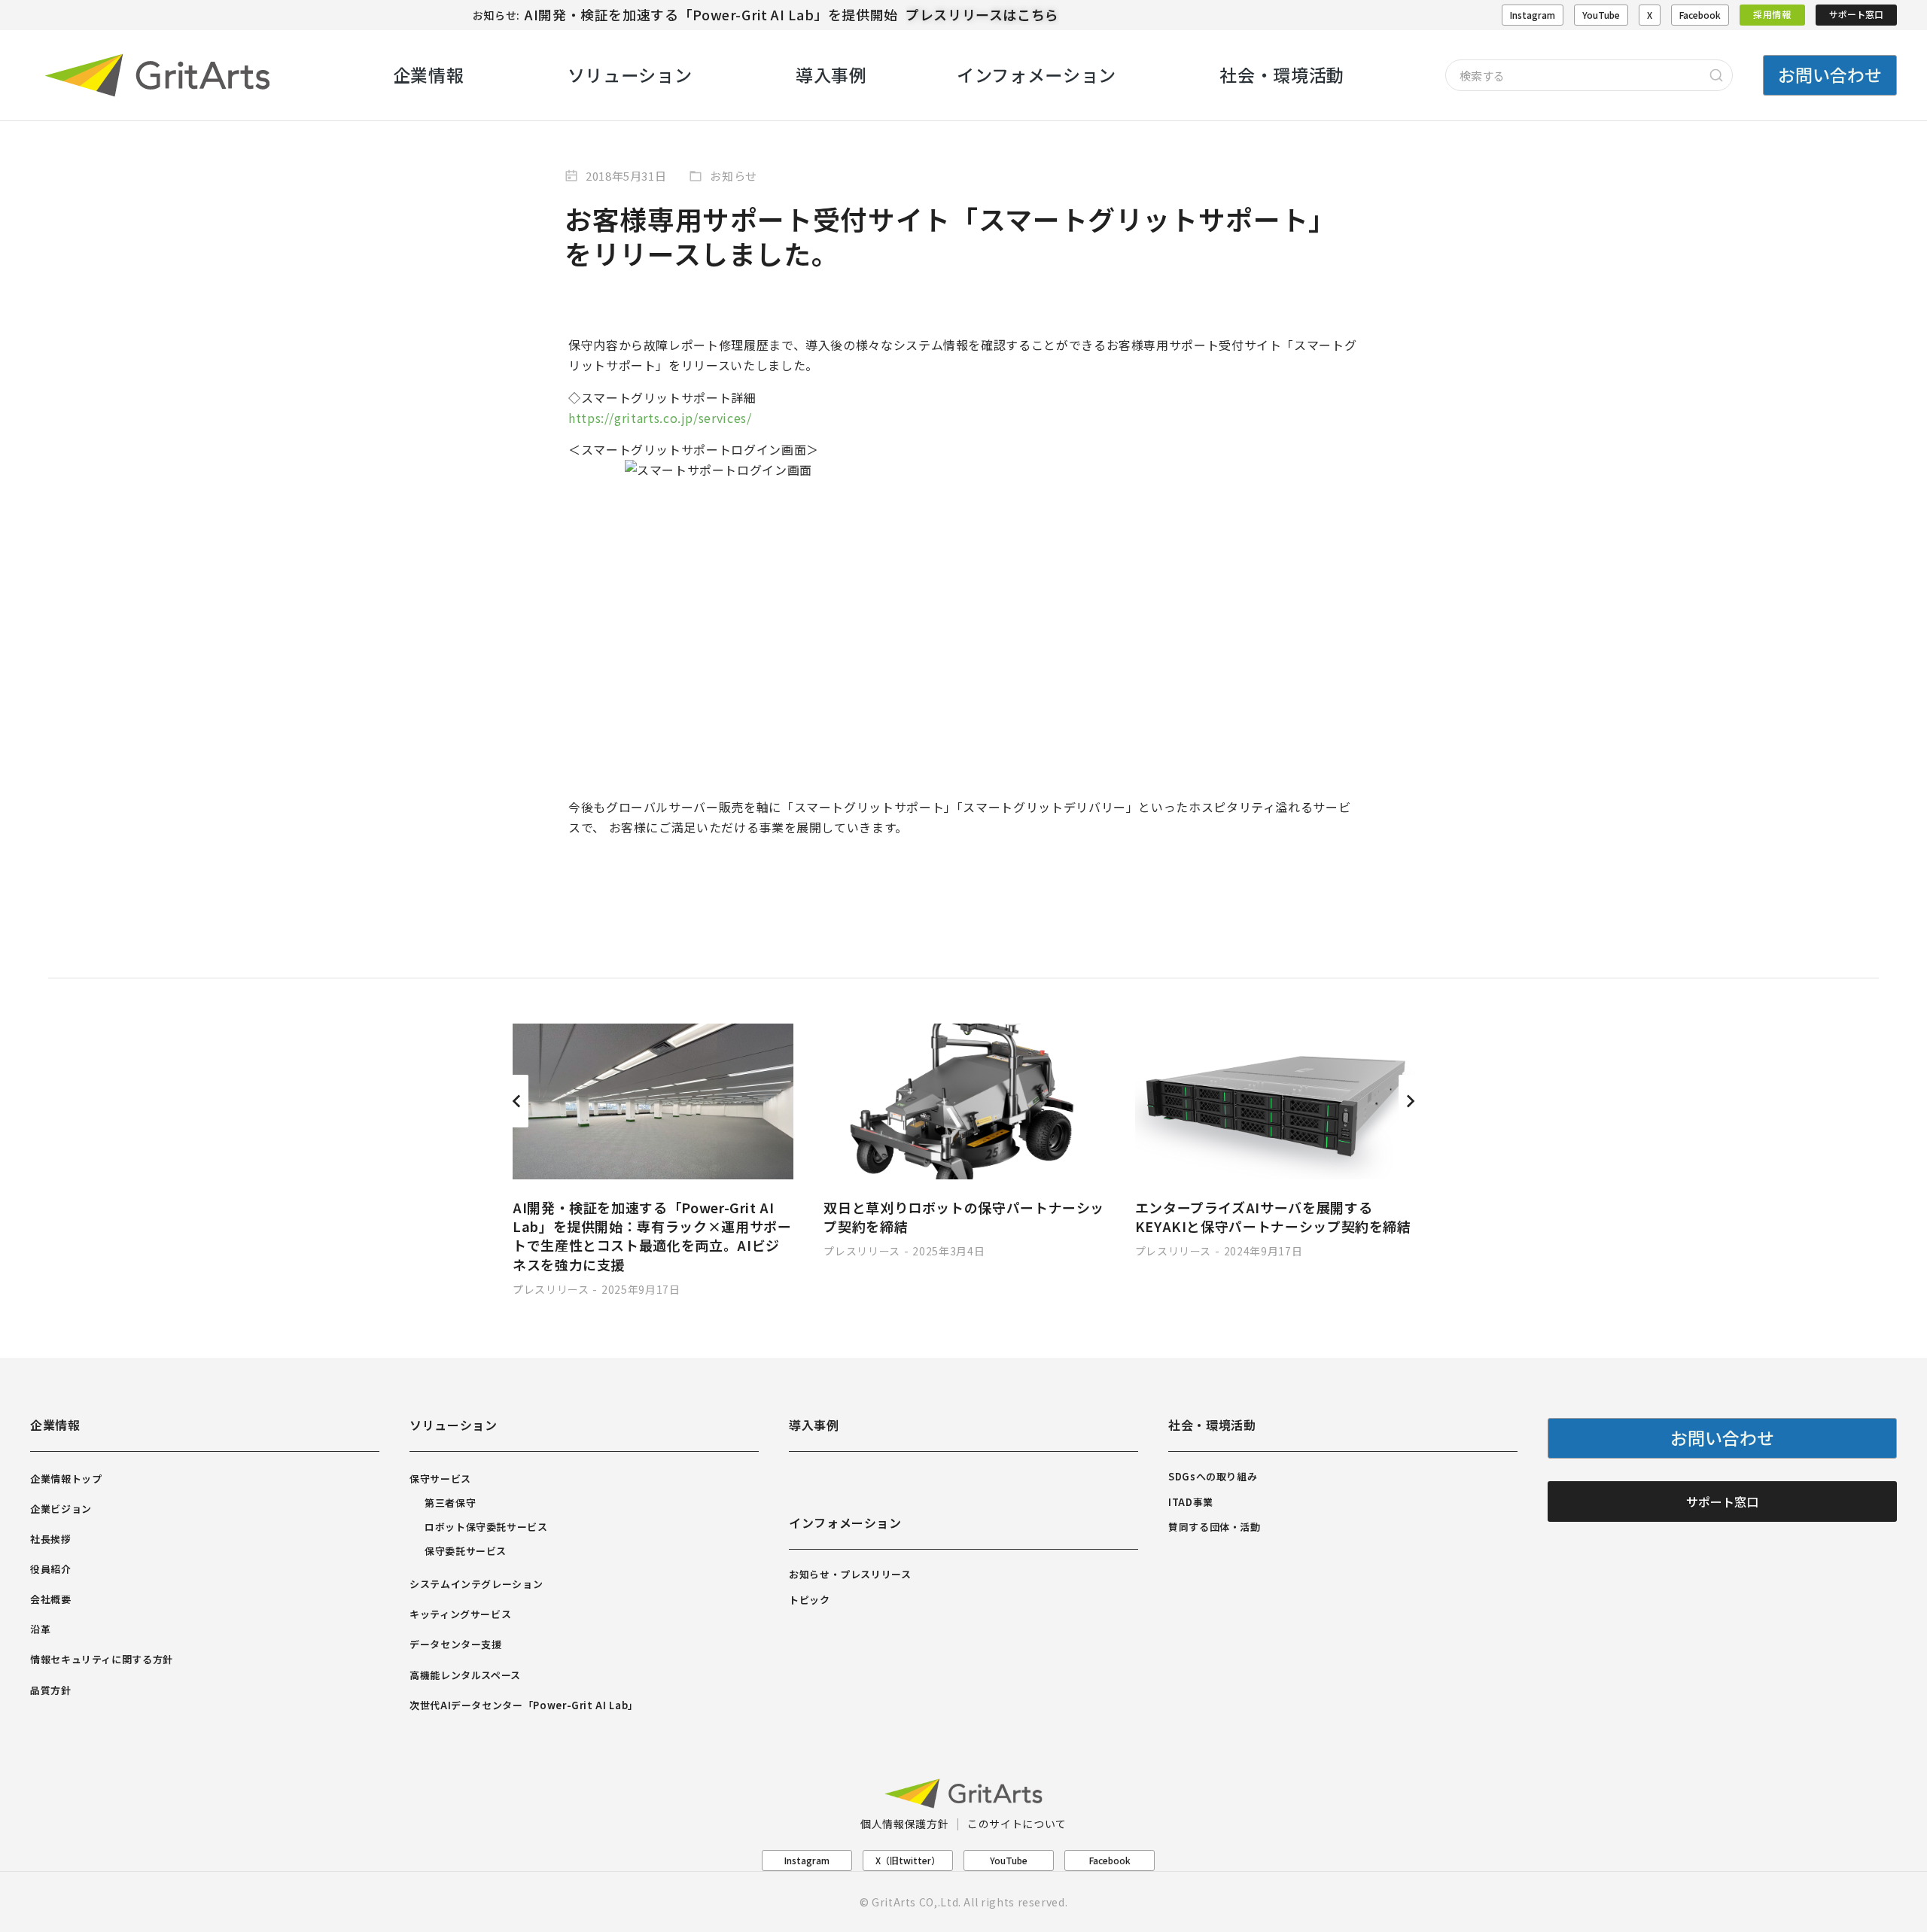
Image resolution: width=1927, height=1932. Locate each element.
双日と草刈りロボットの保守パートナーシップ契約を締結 (964, 1217)
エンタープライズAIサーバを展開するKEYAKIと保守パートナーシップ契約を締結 (1273, 1217)
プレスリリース (551, 1289)
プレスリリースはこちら (982, 14)
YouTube (1601, 15)
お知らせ (734, 176)
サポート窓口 (1856, 14)
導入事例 (814, 1425)
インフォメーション (845, 1523)
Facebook (1700, 15)
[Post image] (653, 1101)
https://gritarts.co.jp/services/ (660, 418)
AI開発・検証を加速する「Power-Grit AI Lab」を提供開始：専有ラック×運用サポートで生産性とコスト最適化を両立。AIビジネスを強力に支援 (652, 1236)
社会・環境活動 (1212, 1425)
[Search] (1716, 75)
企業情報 (55, 1425)
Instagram (1533, 15)
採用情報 (1772, 14)
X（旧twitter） (908, 1860)
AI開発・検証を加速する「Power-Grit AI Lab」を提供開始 (711, 14)
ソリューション (453, 1425)
